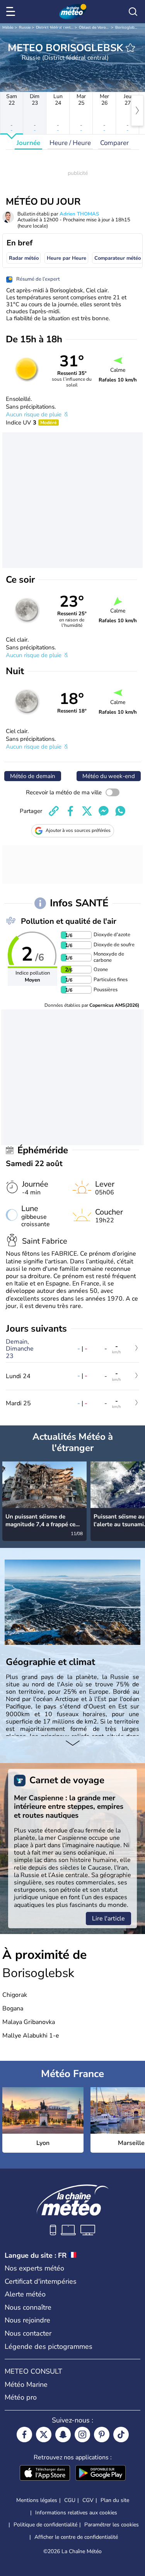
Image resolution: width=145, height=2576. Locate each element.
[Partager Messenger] (104, 811)
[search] (133, 12)
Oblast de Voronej (95, 28)
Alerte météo (25, 2294)
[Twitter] (44, 2435)
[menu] (12, 12)
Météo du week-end (109, 776)
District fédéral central (56, 28)
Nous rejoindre (27, 2320)
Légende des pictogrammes (49, 2347)
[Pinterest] (102, 2435)
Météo (8, 28)
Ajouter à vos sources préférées (78, 830)
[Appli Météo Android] (101, 2474)
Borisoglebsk (127, 28)
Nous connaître (28, 2307)
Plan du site (115, 2500)
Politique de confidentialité (45, 2525)
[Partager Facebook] (70, 811)
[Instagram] (82, 2435)
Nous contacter (28, 2333)
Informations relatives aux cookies (76, 2513)
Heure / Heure (70, 143)
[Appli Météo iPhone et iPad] (45, 2474)
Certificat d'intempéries (41, 2281)
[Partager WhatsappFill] (120, 811)
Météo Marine (26, 2384)
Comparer (114, 143)
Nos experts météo (34, 2268)
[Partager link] (54, 811)
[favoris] (130, 48)
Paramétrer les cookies (112, 2525)
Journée (28, 143)
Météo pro (21, 2397)
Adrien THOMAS (79, 214)
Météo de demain (33, 776)
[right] (137, 110)
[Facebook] (24, 2435)
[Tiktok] (121, 2435)
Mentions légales (37, 2500)
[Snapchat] (63, 2435)
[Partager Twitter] (87, 811)
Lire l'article (108, 1919)
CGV (88, 2500)
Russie (25, 28)
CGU (70, 2500)
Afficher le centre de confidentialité (76, 2537)
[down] (72, 1744)
